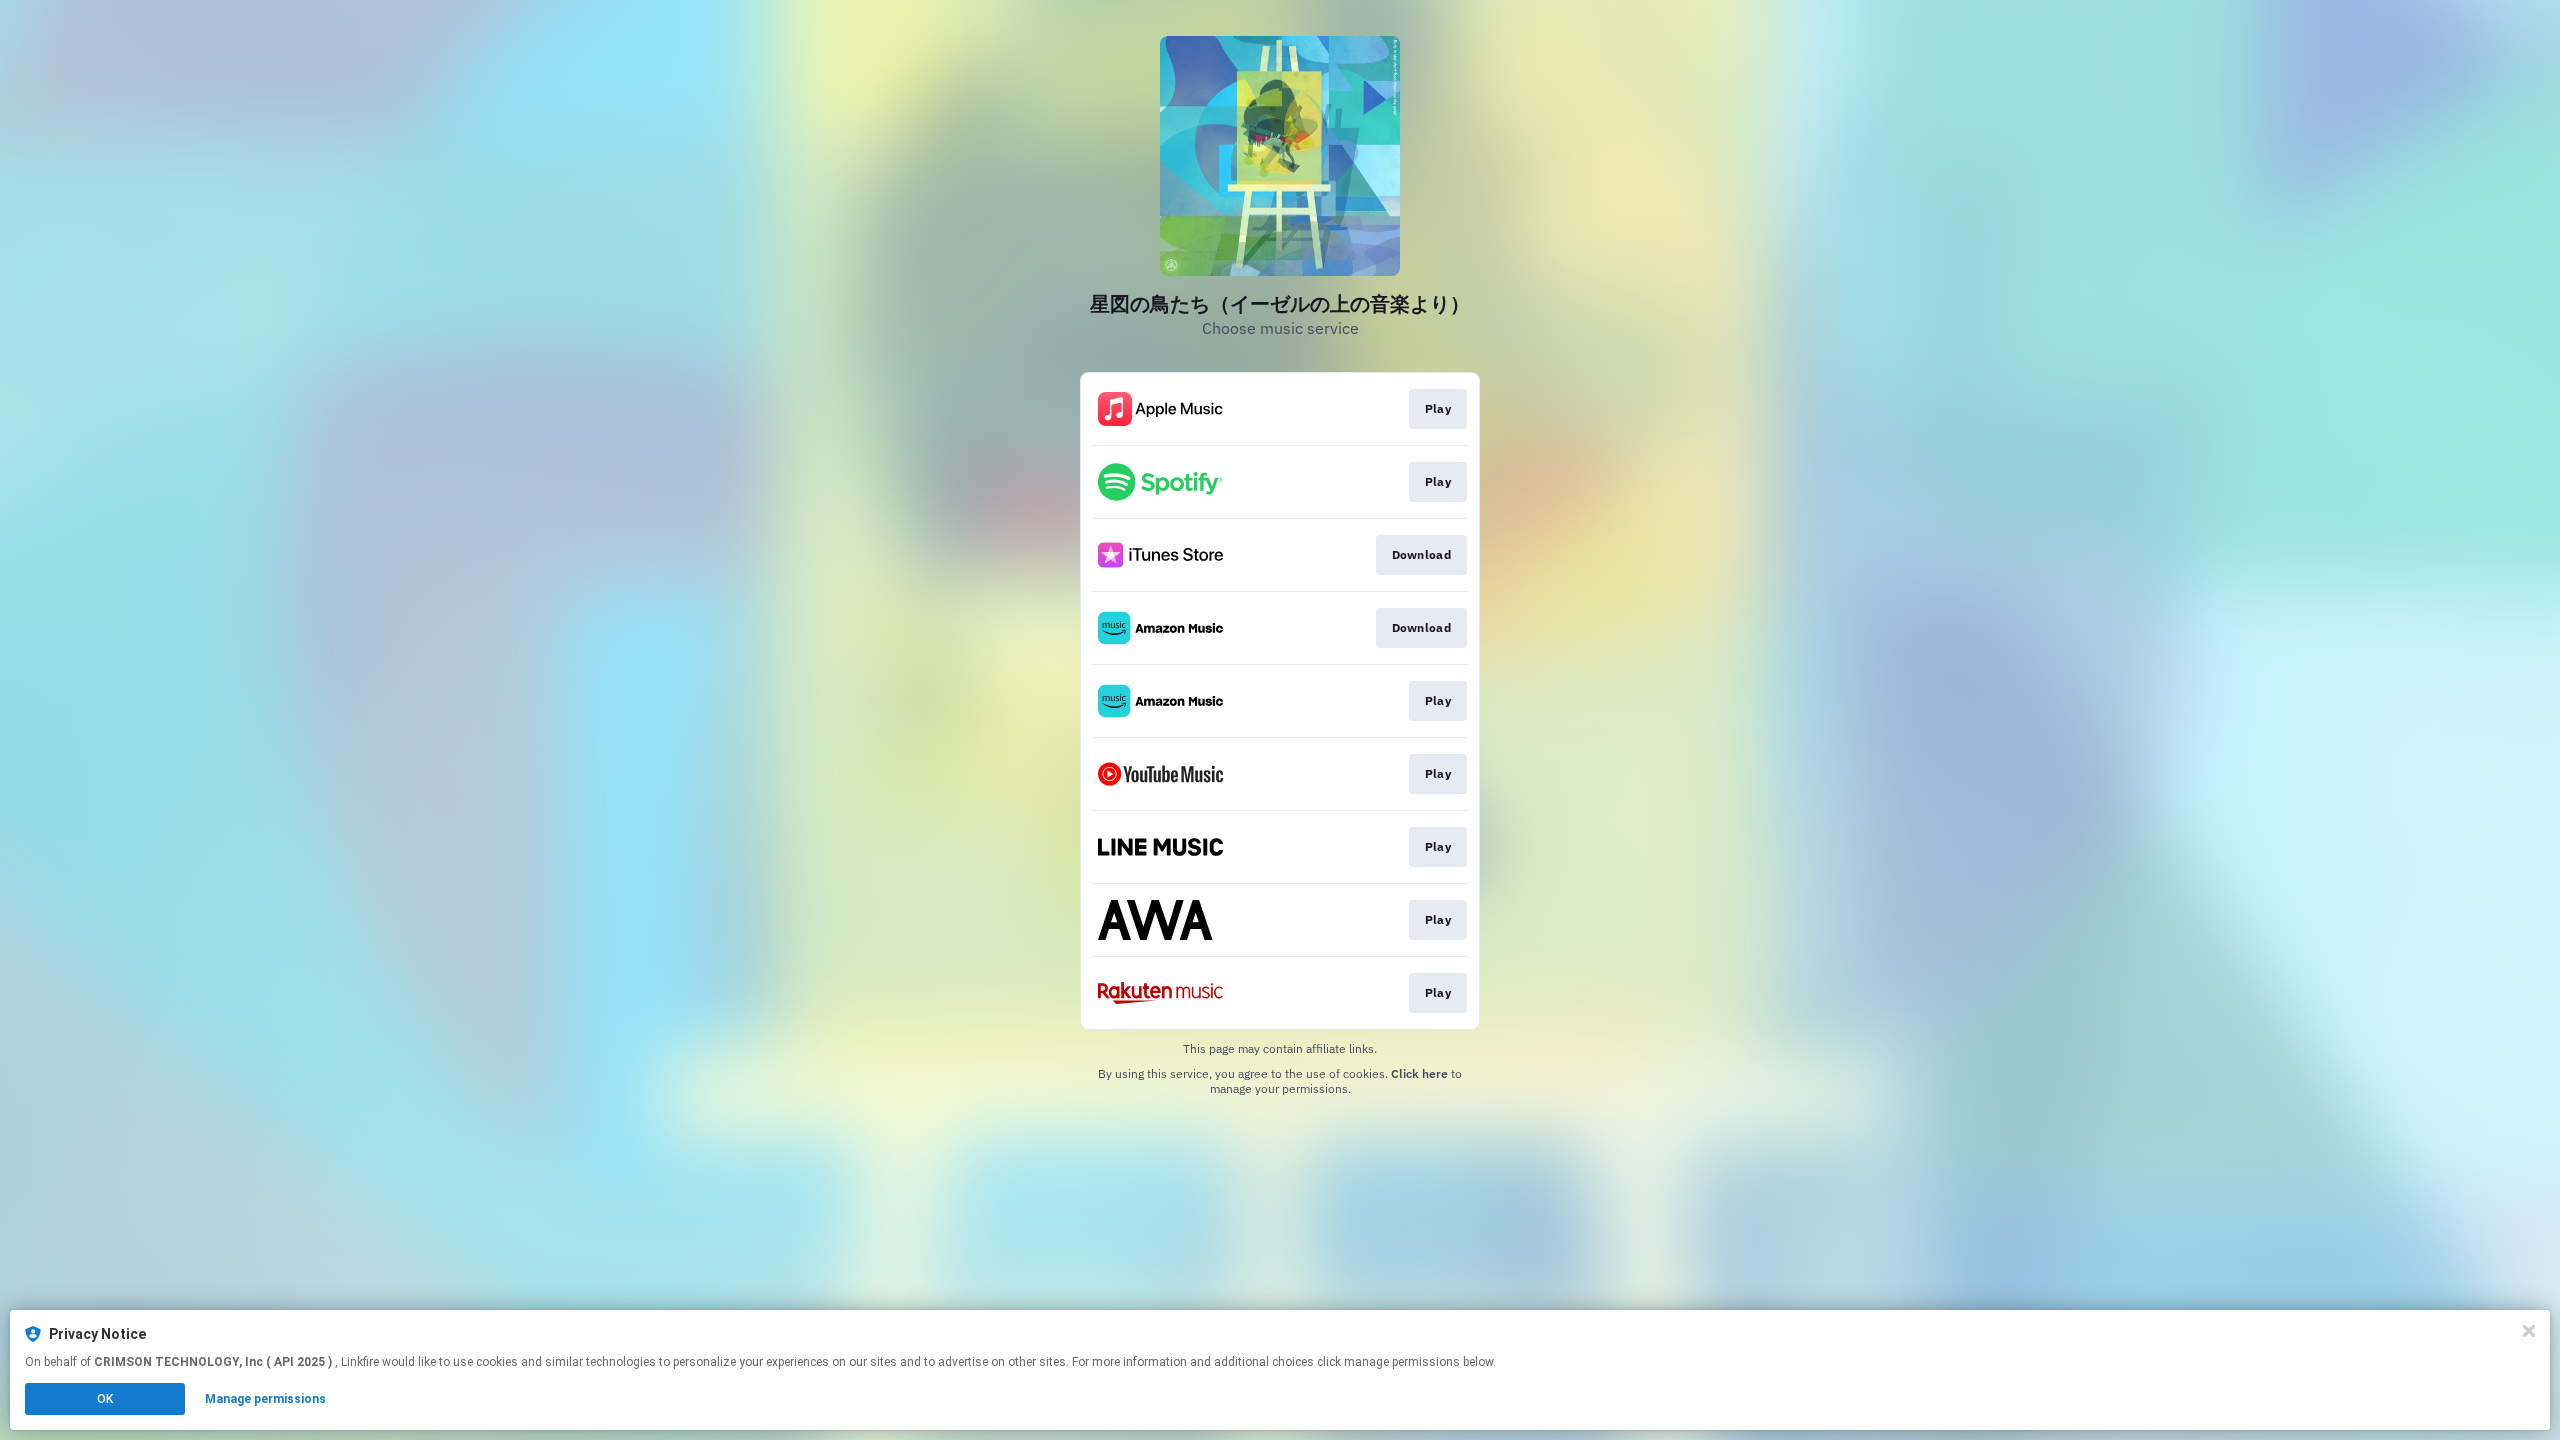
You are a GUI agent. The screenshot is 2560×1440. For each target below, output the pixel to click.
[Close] (2529, 1331)
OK (105, 1399)
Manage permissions (265, 1399)
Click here (1419, 1073)
